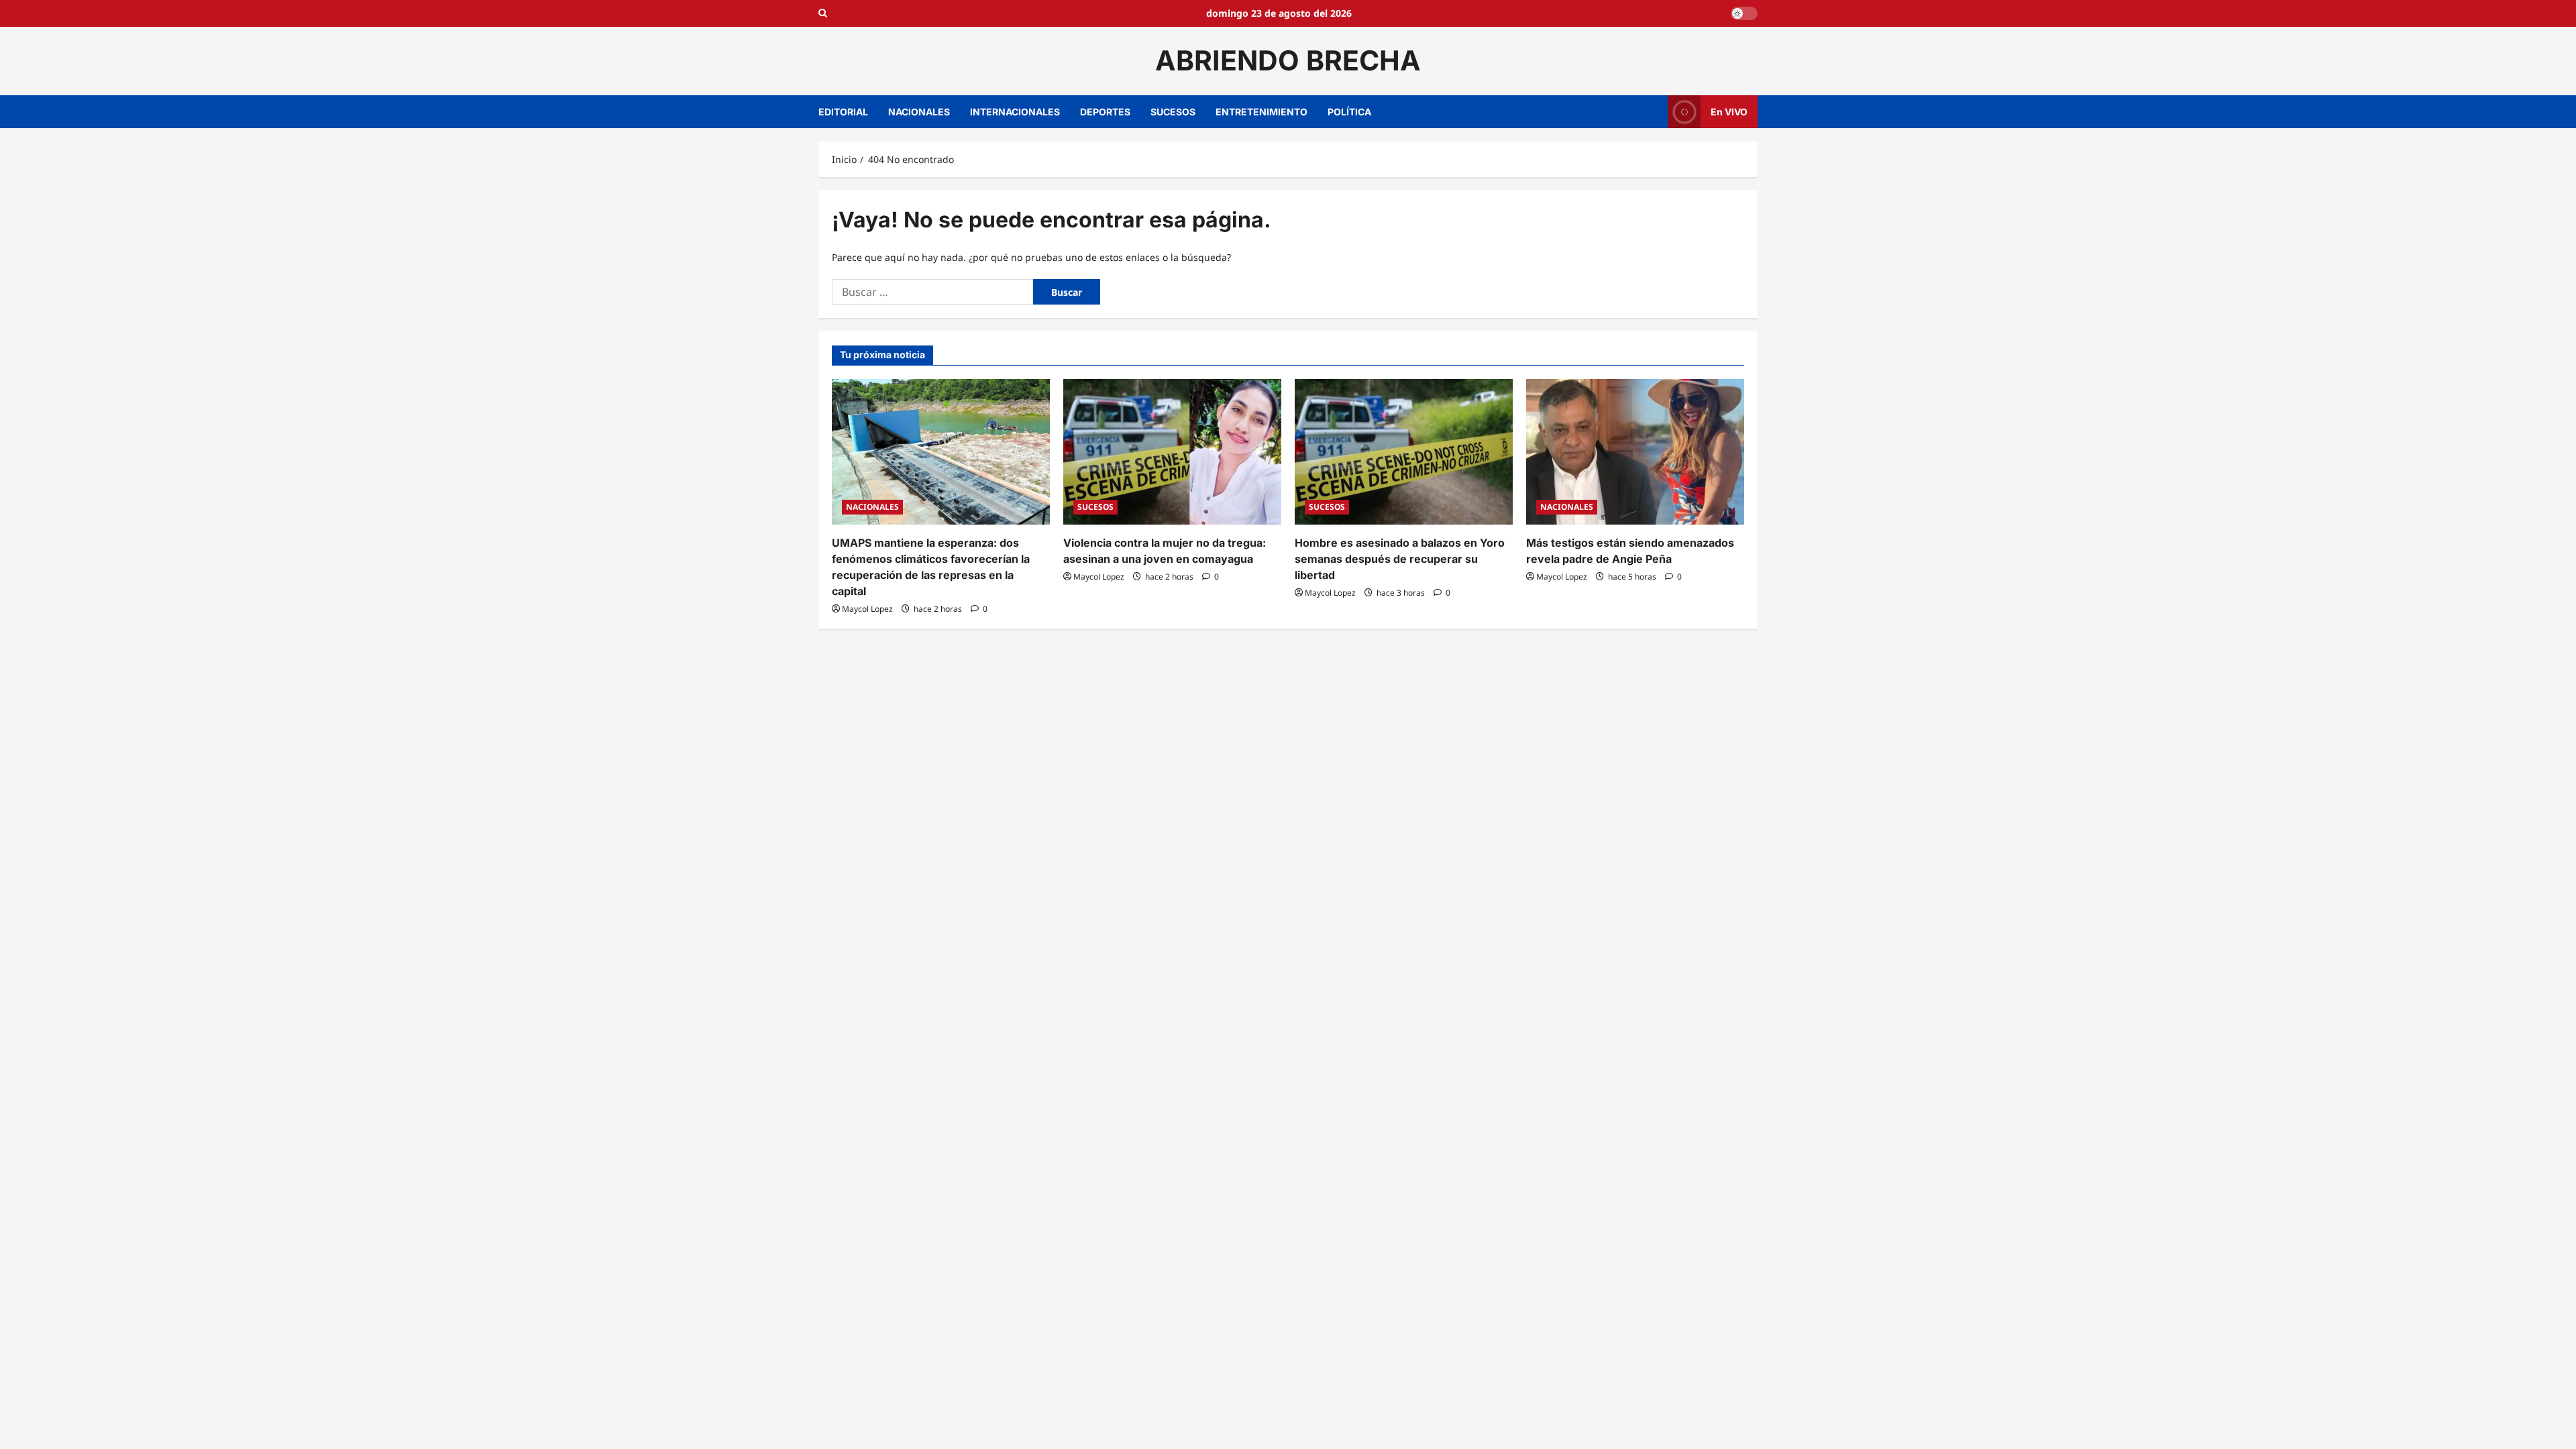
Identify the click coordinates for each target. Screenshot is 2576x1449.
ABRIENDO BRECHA (1288, 60)
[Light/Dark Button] (1744, 13)
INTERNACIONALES (1015, 112)
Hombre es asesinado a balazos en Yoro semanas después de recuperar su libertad (1400, 559)
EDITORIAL (843, 112)
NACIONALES (919, 112)
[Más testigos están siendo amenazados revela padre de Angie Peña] (1635, 452)
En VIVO (1729, 111)
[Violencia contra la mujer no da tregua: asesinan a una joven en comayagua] (1172, 452)
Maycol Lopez (867, 609)
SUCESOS (1173, 112)
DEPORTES (1105, 112)
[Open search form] (823, 13)
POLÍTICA (1349, 112)
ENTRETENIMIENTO (1262, 112)
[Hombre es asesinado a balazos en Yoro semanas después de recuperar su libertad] (1404, 452)
